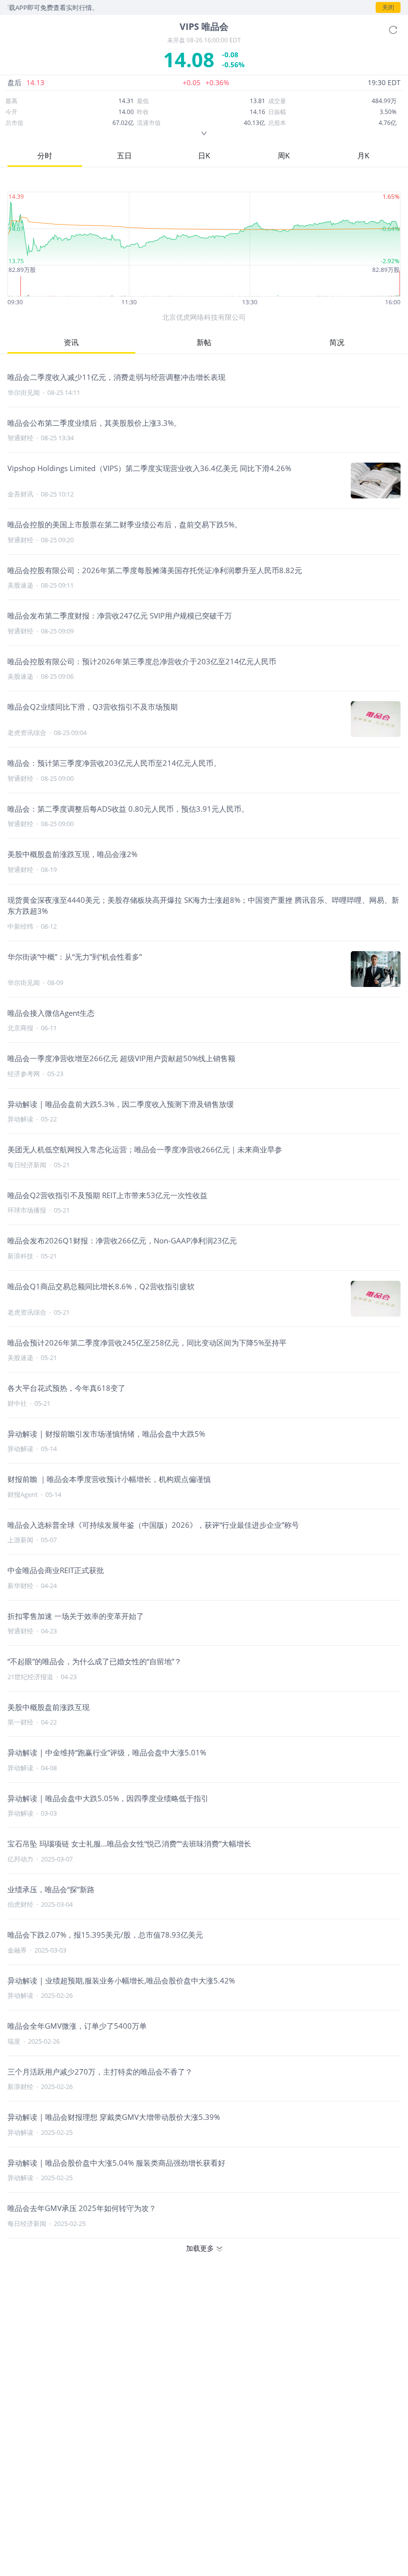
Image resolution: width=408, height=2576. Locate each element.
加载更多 (200, 2248)
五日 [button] (124, 155)
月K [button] (363, 155)
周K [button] (284, 155)
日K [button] (204, 155)
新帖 (204, 342)
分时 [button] (45, 155)
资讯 (71, 342)
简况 (337, 342)
